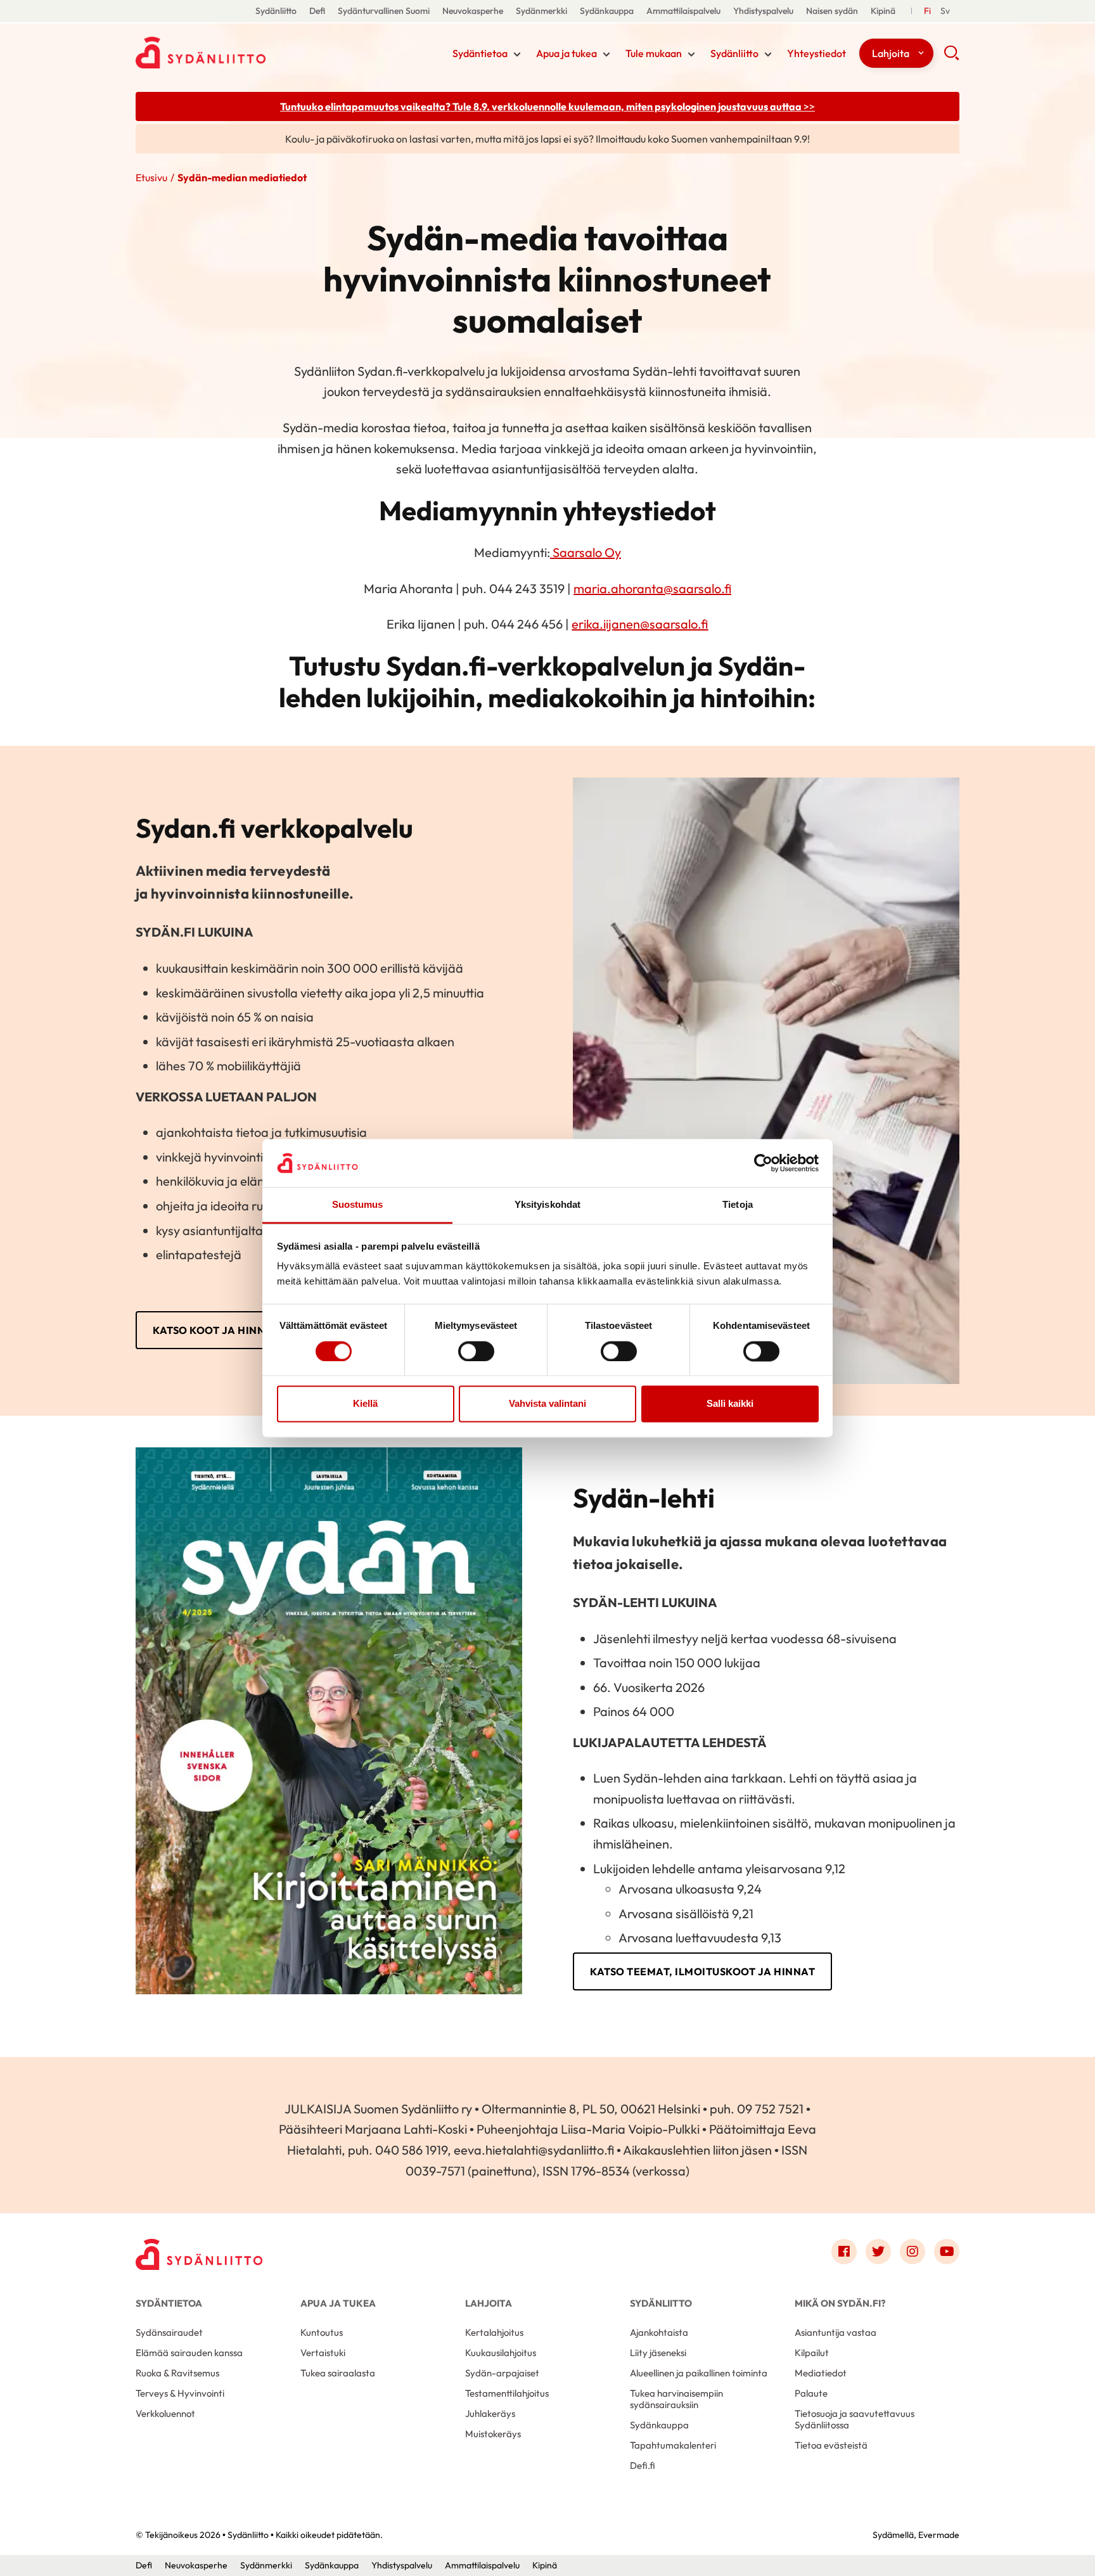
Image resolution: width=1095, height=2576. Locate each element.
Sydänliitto (276, 11)
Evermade (939, 2535)
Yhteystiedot (816, 53)
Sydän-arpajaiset (502, 2373)
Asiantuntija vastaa (836, 2332)
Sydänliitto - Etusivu (237, 53)
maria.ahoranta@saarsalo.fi (652, 588)
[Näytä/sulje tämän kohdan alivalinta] (517, 54)
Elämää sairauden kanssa (189, 2353)
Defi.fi (643, 2465)
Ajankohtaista (659, 2332)
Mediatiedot (821, 2373)
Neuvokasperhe (473, 11)
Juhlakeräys (490, 2413)
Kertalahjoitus (494, 2332)
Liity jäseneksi (658, 2353)
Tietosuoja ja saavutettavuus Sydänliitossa (855, 2419)
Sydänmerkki (541, 11)
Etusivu (151, 177)
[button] (951, 57)
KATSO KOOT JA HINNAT (216, 1330)
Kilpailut (812, 2353)
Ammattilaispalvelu (683, 11)
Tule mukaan (654, 53)
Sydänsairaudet (169, 2332)
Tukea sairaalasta (338, 2373)
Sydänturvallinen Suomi (384, 11)
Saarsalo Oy (586, 552)
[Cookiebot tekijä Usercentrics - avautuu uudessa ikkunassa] (763, 1163)
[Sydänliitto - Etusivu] (199, 2254)
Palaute (811, 2393)
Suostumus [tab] (358, 1205)
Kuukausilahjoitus (501, 2353)
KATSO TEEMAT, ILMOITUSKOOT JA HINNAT (702, 1971)
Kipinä (883, 11)
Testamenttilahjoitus (507, 2393)
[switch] (476, 1351)
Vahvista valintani (547, 1404)
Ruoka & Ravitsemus (177, 2373)
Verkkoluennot (165, 2413)
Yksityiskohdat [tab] (547, 1205)
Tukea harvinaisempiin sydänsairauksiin (676, 2399)
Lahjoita (891, 53)
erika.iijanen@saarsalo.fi (640, 624)
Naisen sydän (832, 11)
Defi (317, 11)
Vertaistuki (323, 2353)
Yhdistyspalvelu (763, 11)
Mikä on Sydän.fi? (840, 2303)
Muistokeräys (493, 2434)
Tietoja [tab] (738, 1205)
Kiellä (365, 1404)
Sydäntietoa (480, 53)
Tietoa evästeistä (831, 2445)
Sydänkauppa (607, 11)
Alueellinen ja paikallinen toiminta (699, 2373)
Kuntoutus (322, 2332)
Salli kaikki (730, 1404)
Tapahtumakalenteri (673, 2445)
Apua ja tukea (567, 53)
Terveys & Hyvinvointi (180, 2393)
